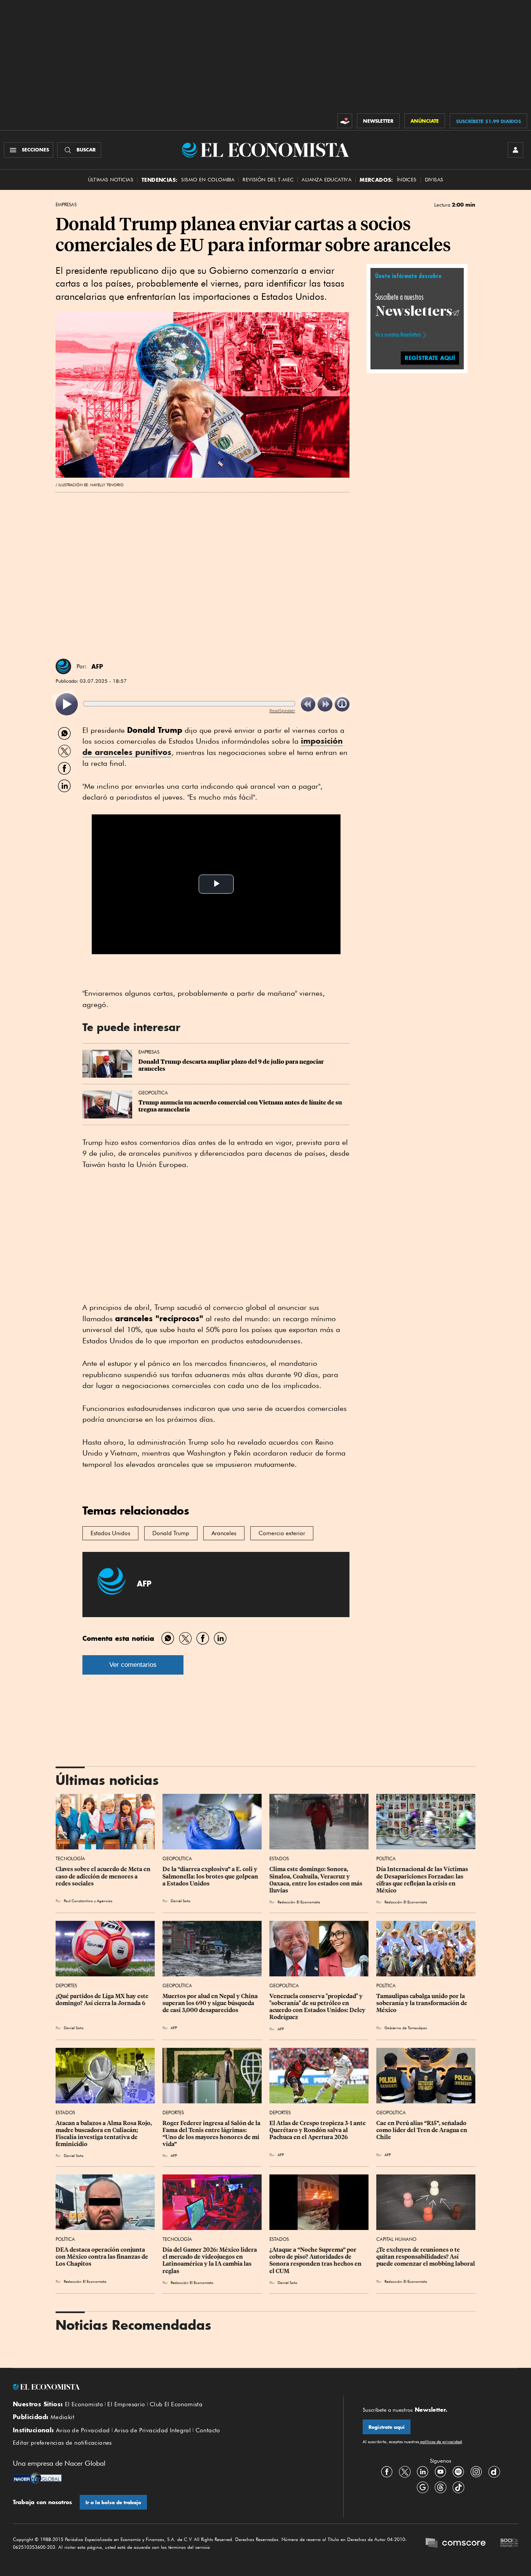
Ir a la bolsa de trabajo (113, 2502)
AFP (97, 666)
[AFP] (63, 666)
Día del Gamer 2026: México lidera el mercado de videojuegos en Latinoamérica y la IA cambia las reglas (210, 2260)
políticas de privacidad (440, 2442)
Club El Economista (176, 2404)
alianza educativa (327, 180)
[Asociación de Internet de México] (509, 2544)
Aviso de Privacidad (83, 2430)
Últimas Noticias (111, 180)
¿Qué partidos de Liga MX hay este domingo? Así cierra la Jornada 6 (103, 2000)
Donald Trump (171, 1533)
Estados (279, 1859)
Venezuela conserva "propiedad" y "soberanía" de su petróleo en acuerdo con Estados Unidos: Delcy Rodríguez (318, 2007)
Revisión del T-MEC (268, 180)
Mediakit (62, 2417)
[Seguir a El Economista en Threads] (440, 2487)
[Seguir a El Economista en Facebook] (387, 2472)
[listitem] (67, 704)
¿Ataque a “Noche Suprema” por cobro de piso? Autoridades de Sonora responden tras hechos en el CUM (316, 2260)
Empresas (66, 205)
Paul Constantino (78, 1901)
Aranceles (224, 1533)
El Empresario (126, 2404)
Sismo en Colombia (208, 180)
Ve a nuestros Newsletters (398, 335)
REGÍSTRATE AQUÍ (430, 357)
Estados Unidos (110, 1533)
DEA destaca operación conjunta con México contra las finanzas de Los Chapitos (102, 2257)
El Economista (84, 2404)
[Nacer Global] (37, 2479)
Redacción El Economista (299, 1902)
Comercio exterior (282, 1533)
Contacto (208, 2430)
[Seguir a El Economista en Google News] (423, 2487)
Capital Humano (396, 2239)
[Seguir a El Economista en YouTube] (440, 2472)
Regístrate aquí (387, 2427)
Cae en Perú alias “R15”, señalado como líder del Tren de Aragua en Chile (422, 2130)
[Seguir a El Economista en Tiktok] (458, 2487)
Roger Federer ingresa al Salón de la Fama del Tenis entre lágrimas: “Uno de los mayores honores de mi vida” (212, 2134)
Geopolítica (153, 1093)
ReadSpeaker (282, 711)
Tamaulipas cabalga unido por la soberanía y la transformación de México (422, 2003)
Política (386, 1859)
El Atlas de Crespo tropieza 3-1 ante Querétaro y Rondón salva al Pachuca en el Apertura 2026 (318, 2130)
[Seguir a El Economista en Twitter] (405, 2472)
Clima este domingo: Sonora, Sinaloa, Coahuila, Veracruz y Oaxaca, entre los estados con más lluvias (316, 1880)
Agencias (105, 1901)
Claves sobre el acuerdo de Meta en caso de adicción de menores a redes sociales (104, 1876)
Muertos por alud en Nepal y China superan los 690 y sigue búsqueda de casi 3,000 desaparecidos (211, 2003)
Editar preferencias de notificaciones (62, 2443)
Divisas (434, 180)
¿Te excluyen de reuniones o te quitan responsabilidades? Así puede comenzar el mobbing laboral (426, 2257)
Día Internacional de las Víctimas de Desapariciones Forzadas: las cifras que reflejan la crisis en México (423, 1880)
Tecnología (70, 1859)
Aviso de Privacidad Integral (153, 2430)
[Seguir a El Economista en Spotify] (458, 2472)
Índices (407, 180)
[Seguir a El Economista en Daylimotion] (494, 2472)
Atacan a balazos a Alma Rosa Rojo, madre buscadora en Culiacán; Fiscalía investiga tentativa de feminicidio (104, 2134)
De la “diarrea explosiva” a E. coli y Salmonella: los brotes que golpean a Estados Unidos (211, 1876)
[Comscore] (456, 2544)
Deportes (66, 1985)
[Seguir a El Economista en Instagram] (476, 2472)
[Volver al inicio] (168, 2387)
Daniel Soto (181, 1901)
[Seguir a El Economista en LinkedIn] (423, 2472)
